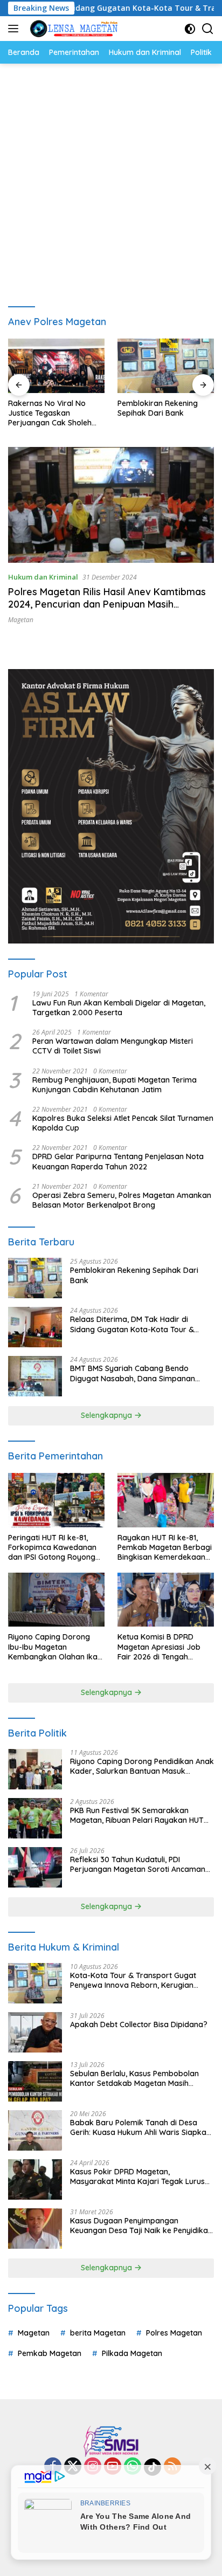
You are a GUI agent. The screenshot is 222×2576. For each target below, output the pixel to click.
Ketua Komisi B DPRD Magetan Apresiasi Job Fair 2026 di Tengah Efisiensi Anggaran (159, 1647)
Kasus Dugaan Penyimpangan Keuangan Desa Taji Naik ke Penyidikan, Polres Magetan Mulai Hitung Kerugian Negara (142, 2226)
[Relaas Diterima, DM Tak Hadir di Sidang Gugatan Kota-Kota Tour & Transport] (35, 1327)
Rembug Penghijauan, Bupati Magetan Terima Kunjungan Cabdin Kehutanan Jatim (115, 1085)
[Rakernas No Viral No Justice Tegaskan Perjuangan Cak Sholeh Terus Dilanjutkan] (56, 366)
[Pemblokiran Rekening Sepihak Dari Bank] (166, 366)
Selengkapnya (107, 1415)
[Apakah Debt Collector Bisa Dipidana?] (35, 2032)
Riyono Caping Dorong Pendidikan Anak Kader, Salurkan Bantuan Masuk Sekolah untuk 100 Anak (142, 1766)
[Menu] (15, 29)
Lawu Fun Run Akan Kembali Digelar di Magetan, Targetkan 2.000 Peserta (119, 1008)
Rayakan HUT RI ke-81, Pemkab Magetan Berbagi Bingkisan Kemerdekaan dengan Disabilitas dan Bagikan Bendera (165, 1548)
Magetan (21, 620)
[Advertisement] (111, 180)
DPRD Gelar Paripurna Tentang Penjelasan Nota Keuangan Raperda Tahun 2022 (118, 1161)
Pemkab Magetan (50, 2353)
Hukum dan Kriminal (43, 577)
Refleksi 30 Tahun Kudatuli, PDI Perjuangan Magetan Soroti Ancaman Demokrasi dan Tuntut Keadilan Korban (141, 1864)
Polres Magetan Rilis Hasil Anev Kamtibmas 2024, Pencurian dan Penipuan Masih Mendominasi (107, 604)
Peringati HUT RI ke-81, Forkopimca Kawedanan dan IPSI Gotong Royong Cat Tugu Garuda (52, 1548)
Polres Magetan (174, 2333)
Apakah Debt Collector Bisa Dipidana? (139, 2024)
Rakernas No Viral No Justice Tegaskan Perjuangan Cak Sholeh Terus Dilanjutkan (50, 413)
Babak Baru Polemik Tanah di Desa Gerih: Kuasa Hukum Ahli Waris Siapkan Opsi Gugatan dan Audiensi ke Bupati (140, 2127)
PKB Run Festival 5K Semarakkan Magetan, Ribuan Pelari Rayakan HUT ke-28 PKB (137, 1815)
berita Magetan (98, 2333)
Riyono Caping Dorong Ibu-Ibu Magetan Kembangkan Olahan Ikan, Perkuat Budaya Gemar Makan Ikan (56, 1647)
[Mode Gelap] (190, 29)
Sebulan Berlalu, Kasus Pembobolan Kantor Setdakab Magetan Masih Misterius (134, 2078)
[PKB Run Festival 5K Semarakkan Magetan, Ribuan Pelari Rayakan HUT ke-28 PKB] (35, 1818)
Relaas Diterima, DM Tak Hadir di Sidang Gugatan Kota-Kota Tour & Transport (132, 1324)
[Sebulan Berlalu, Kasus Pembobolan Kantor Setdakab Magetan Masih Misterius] (35, 2081)
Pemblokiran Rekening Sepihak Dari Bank (158, 408)
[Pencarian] (208, 29)
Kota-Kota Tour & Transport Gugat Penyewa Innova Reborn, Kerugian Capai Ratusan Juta (133, 1980)
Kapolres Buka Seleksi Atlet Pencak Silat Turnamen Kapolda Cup (123, 1123)
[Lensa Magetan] (72, 29)
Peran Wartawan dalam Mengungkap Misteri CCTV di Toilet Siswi (113, 1046)
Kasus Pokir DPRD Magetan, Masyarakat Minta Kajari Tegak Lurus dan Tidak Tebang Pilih (137, 2176)
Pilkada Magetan (132, 2353)
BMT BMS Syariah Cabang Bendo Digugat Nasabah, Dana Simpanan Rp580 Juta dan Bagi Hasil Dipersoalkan (133, 1373)
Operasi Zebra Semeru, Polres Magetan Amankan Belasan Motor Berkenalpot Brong (122, 1200)
